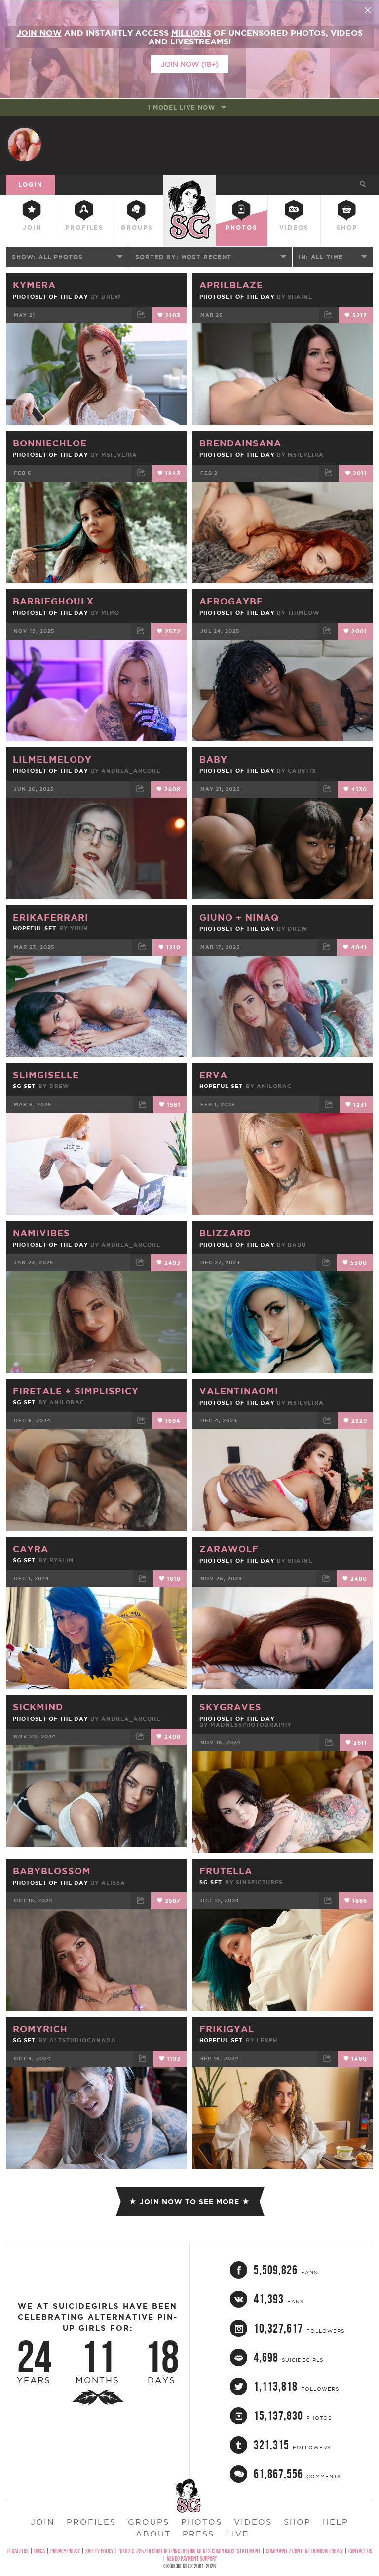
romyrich (40, 2029)
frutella (226, 1871)
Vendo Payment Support (192, 2558)
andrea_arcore (131, 771)
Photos (242, 227)
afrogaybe (231, 601)
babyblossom (52, 1871)
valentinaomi (239, 1391)
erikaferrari (51, 917)
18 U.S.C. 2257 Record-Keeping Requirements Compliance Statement (190, 2551)
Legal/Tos (18, 2551)
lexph (267, 2040)
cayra (31, 1549)
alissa (113, 1883)
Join (32, 227)
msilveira (119, 455)
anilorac (274, 1086)
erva (213, 1075)
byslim (62, 1560)
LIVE (237, 2534)
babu (297, 1245)
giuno (218, 917)
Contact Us (360, 2551)
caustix (302, 771)
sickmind (38, 1707)
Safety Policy (99, 2551)
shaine (300, 297)
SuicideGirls (189, 183)
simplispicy (107, 1391)
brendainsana (240, 443)
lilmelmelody (52, 759)
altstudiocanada (83, 2040)
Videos (294, 227)
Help (336, 2522)
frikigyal (227, 2029)
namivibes (41, 1233)
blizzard (225, 1233)
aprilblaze (231, 285)
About (153, 2534)
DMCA (39, 2551)
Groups (137, 227)
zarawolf (229, 1549)
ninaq (262, 917)
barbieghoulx (53, 601)
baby (213, 759)
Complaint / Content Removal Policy (304, 2551)
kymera (34, 285)
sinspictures (259, 1882)
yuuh (79, 928)
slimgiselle (46, 1075)
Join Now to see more (189, 2202)
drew (111, 297)
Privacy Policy (65, 2551)
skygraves (230, 1707)
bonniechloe (50, 443)
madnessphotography (251, 1725)
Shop (347, 227)
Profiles (84, 227)
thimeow (303, 613)
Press (198, 2534)
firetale (39, 1391)
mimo (110, 613)
